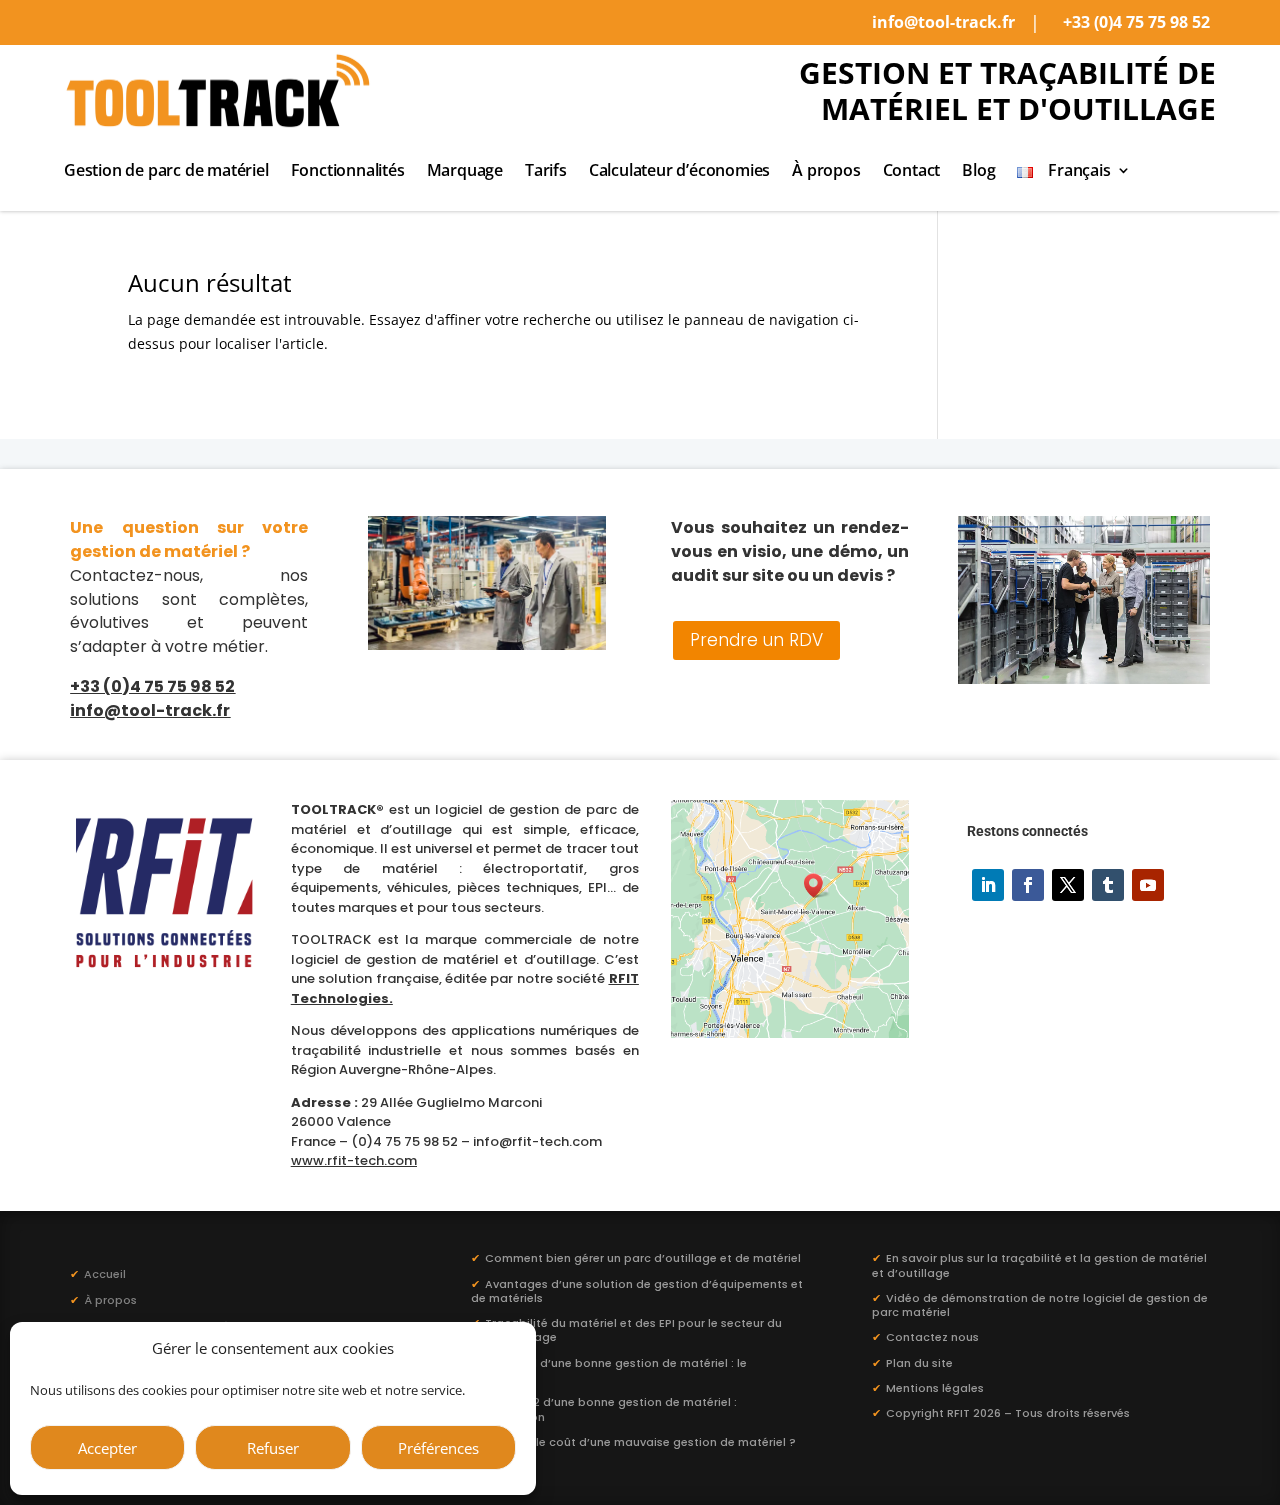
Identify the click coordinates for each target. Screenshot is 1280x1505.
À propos (826, 172)
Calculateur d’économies (679, 172)
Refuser (273, 1448)
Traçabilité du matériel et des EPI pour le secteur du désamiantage (626, 1330)
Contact (912, 172)
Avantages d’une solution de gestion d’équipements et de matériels (637, 1291)
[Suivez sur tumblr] (1108, 885)
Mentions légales (935, 1388)
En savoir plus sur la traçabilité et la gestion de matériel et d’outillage (1039, 1265)
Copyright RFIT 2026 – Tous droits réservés (1008, 1413)
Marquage (465, 172)
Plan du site (919, 1363)
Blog (978, 172)
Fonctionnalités (348, 172)
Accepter (107, 1448)
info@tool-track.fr (943, 22)
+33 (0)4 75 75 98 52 (1136, 22)
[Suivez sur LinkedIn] (988, 885)
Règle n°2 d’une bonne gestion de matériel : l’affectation (604, 1409)
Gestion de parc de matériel (166, 172)
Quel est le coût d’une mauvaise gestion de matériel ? (640, 1442)
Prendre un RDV (756, 640)
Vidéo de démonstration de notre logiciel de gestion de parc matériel (1040, 1305)
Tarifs (546, 172)
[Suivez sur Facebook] (1028, 885)
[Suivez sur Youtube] (1148, 885)
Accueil (98, 1274)
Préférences (438, 1448)
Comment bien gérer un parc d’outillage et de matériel (643, 1258)
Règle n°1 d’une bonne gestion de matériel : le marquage (609, 1370)
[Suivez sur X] (1068, 885)
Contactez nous (932, 1337)
